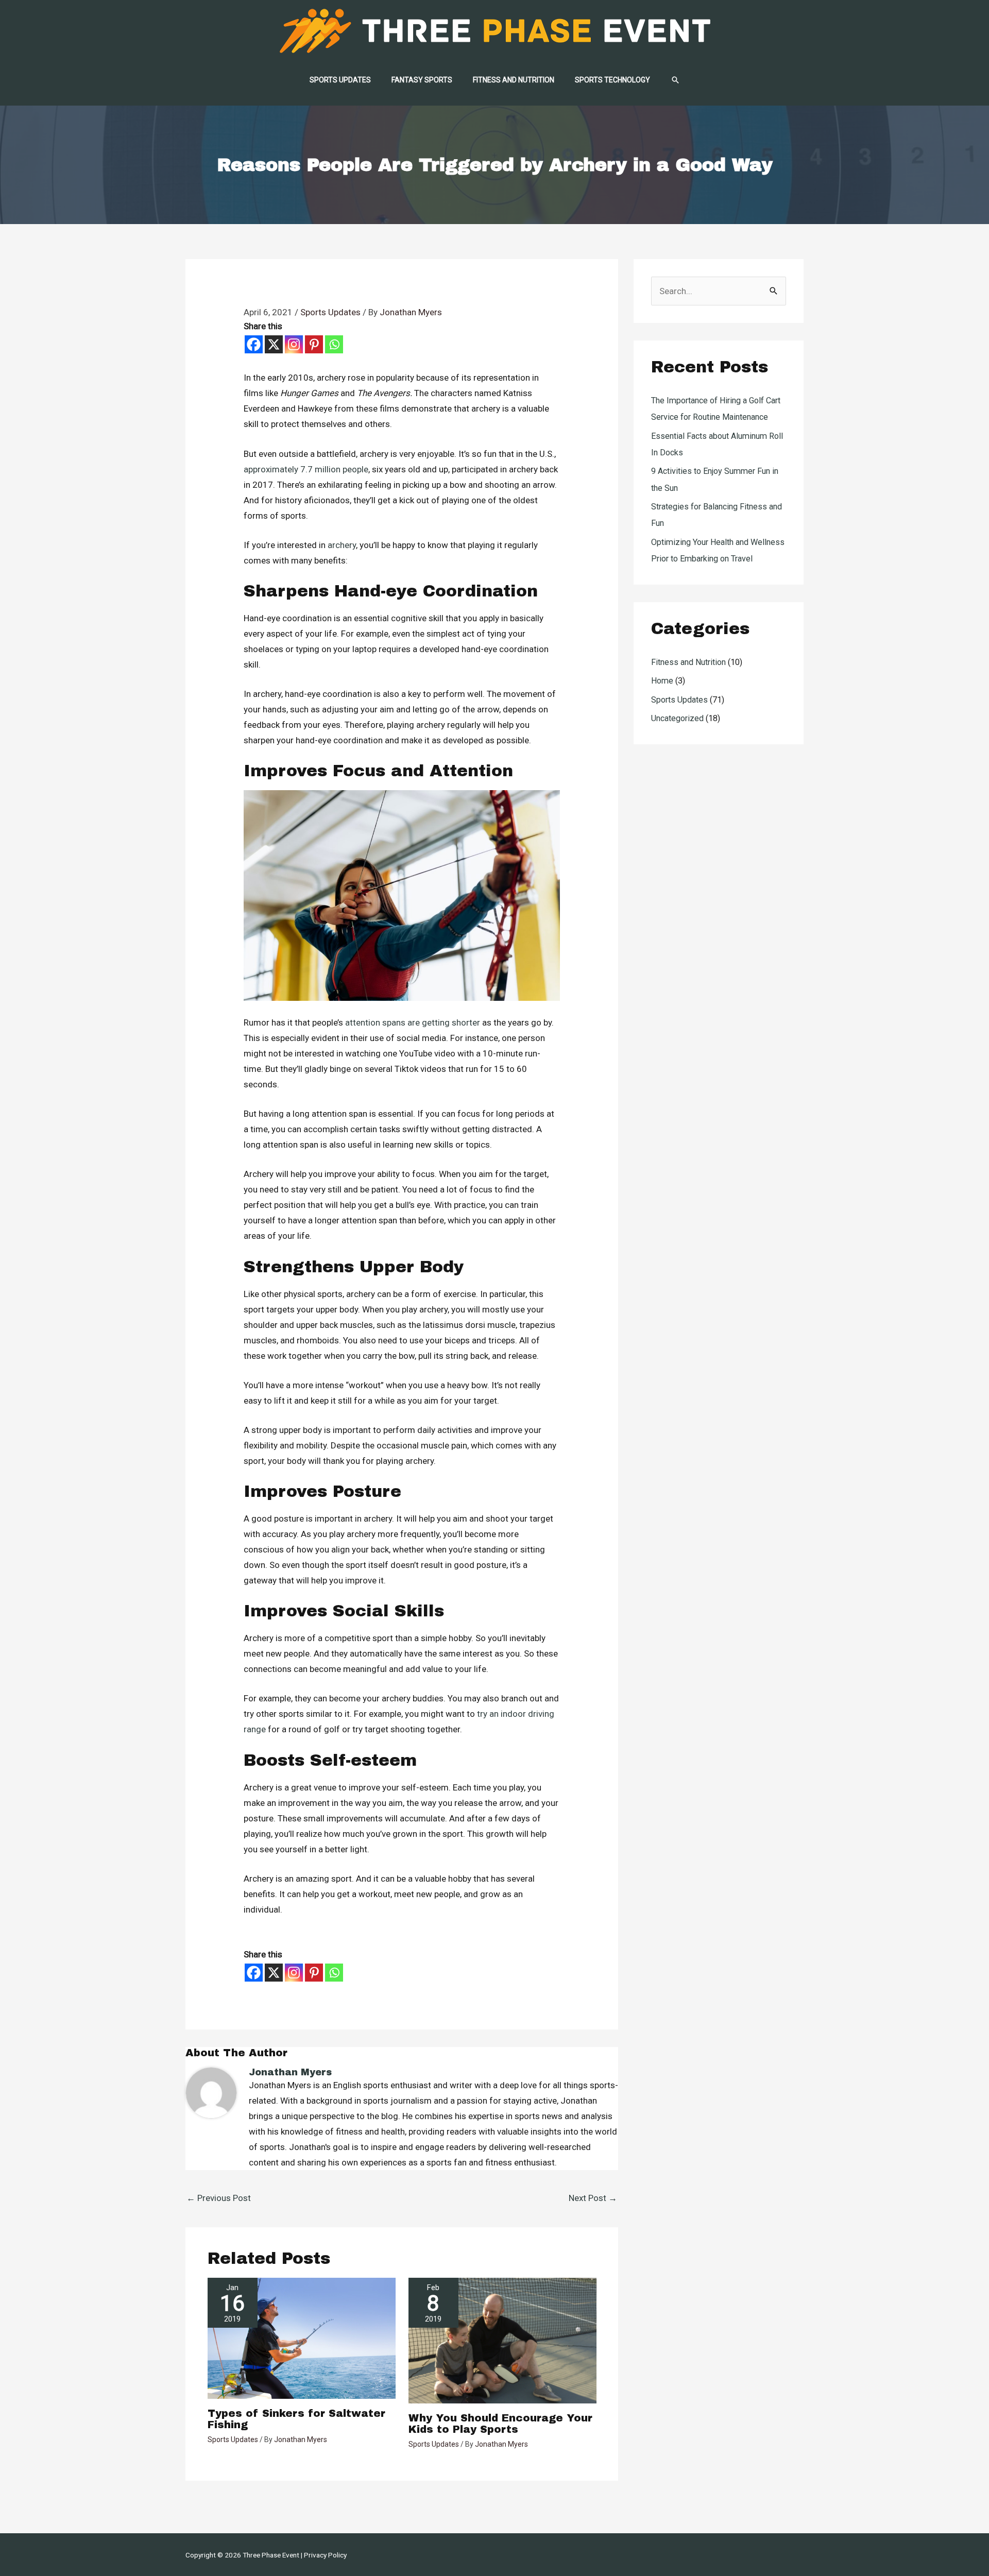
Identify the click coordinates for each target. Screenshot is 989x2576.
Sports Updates (330, 312)
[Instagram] (294, 344)
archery (342, 545)
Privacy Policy (325, 2555)
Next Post (593, 2198)
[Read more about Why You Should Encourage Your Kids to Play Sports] (502, 2340)
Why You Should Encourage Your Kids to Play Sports (500, 2424)
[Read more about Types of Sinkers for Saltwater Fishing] (302, 2338)
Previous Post (219, 2198)
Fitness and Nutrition (688, 662)
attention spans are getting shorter (413, 1022)
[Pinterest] (314, 344)
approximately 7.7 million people (306, 469)
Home (662, 681)
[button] (675, 80)
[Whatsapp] (334, 344)
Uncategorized (677, 718)
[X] (274, 344)
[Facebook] (254, 344)
